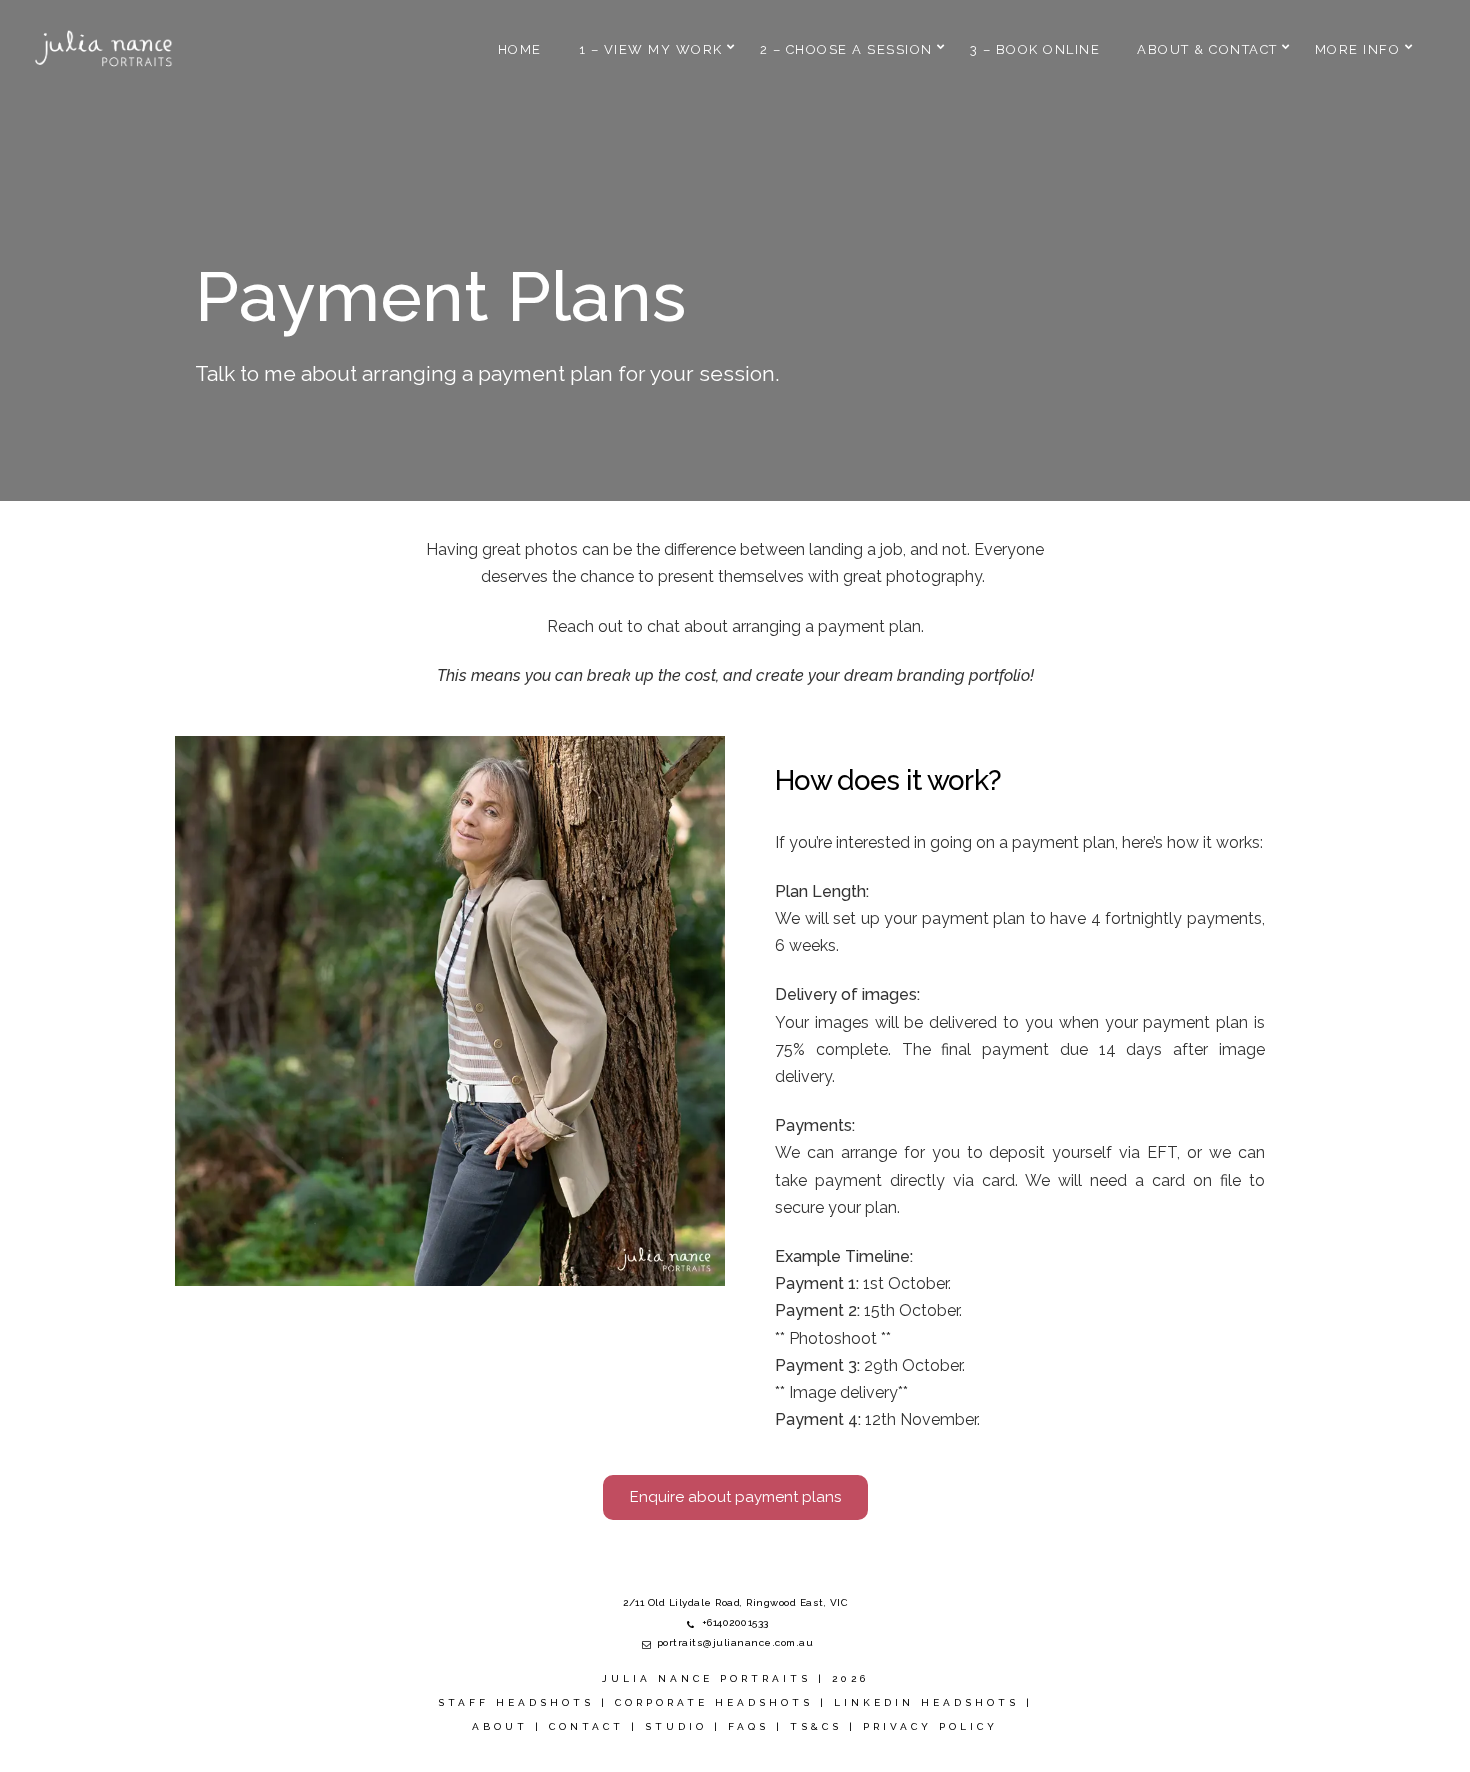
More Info (1358, 49)
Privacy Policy (930, 1726)
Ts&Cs (816, 1726)
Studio (676, 1726)
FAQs (748, 1726)
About (500, 1726)
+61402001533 (735, 1622)
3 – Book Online (1035, 49)
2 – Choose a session (846, 49)
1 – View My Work (651, 49)
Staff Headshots (516, 1702)
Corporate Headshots (714, 1702)
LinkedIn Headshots (926, 1702)
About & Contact (1207, 49)
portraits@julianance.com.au (735, 1642)
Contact (586, 1726)
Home (520, 49)
